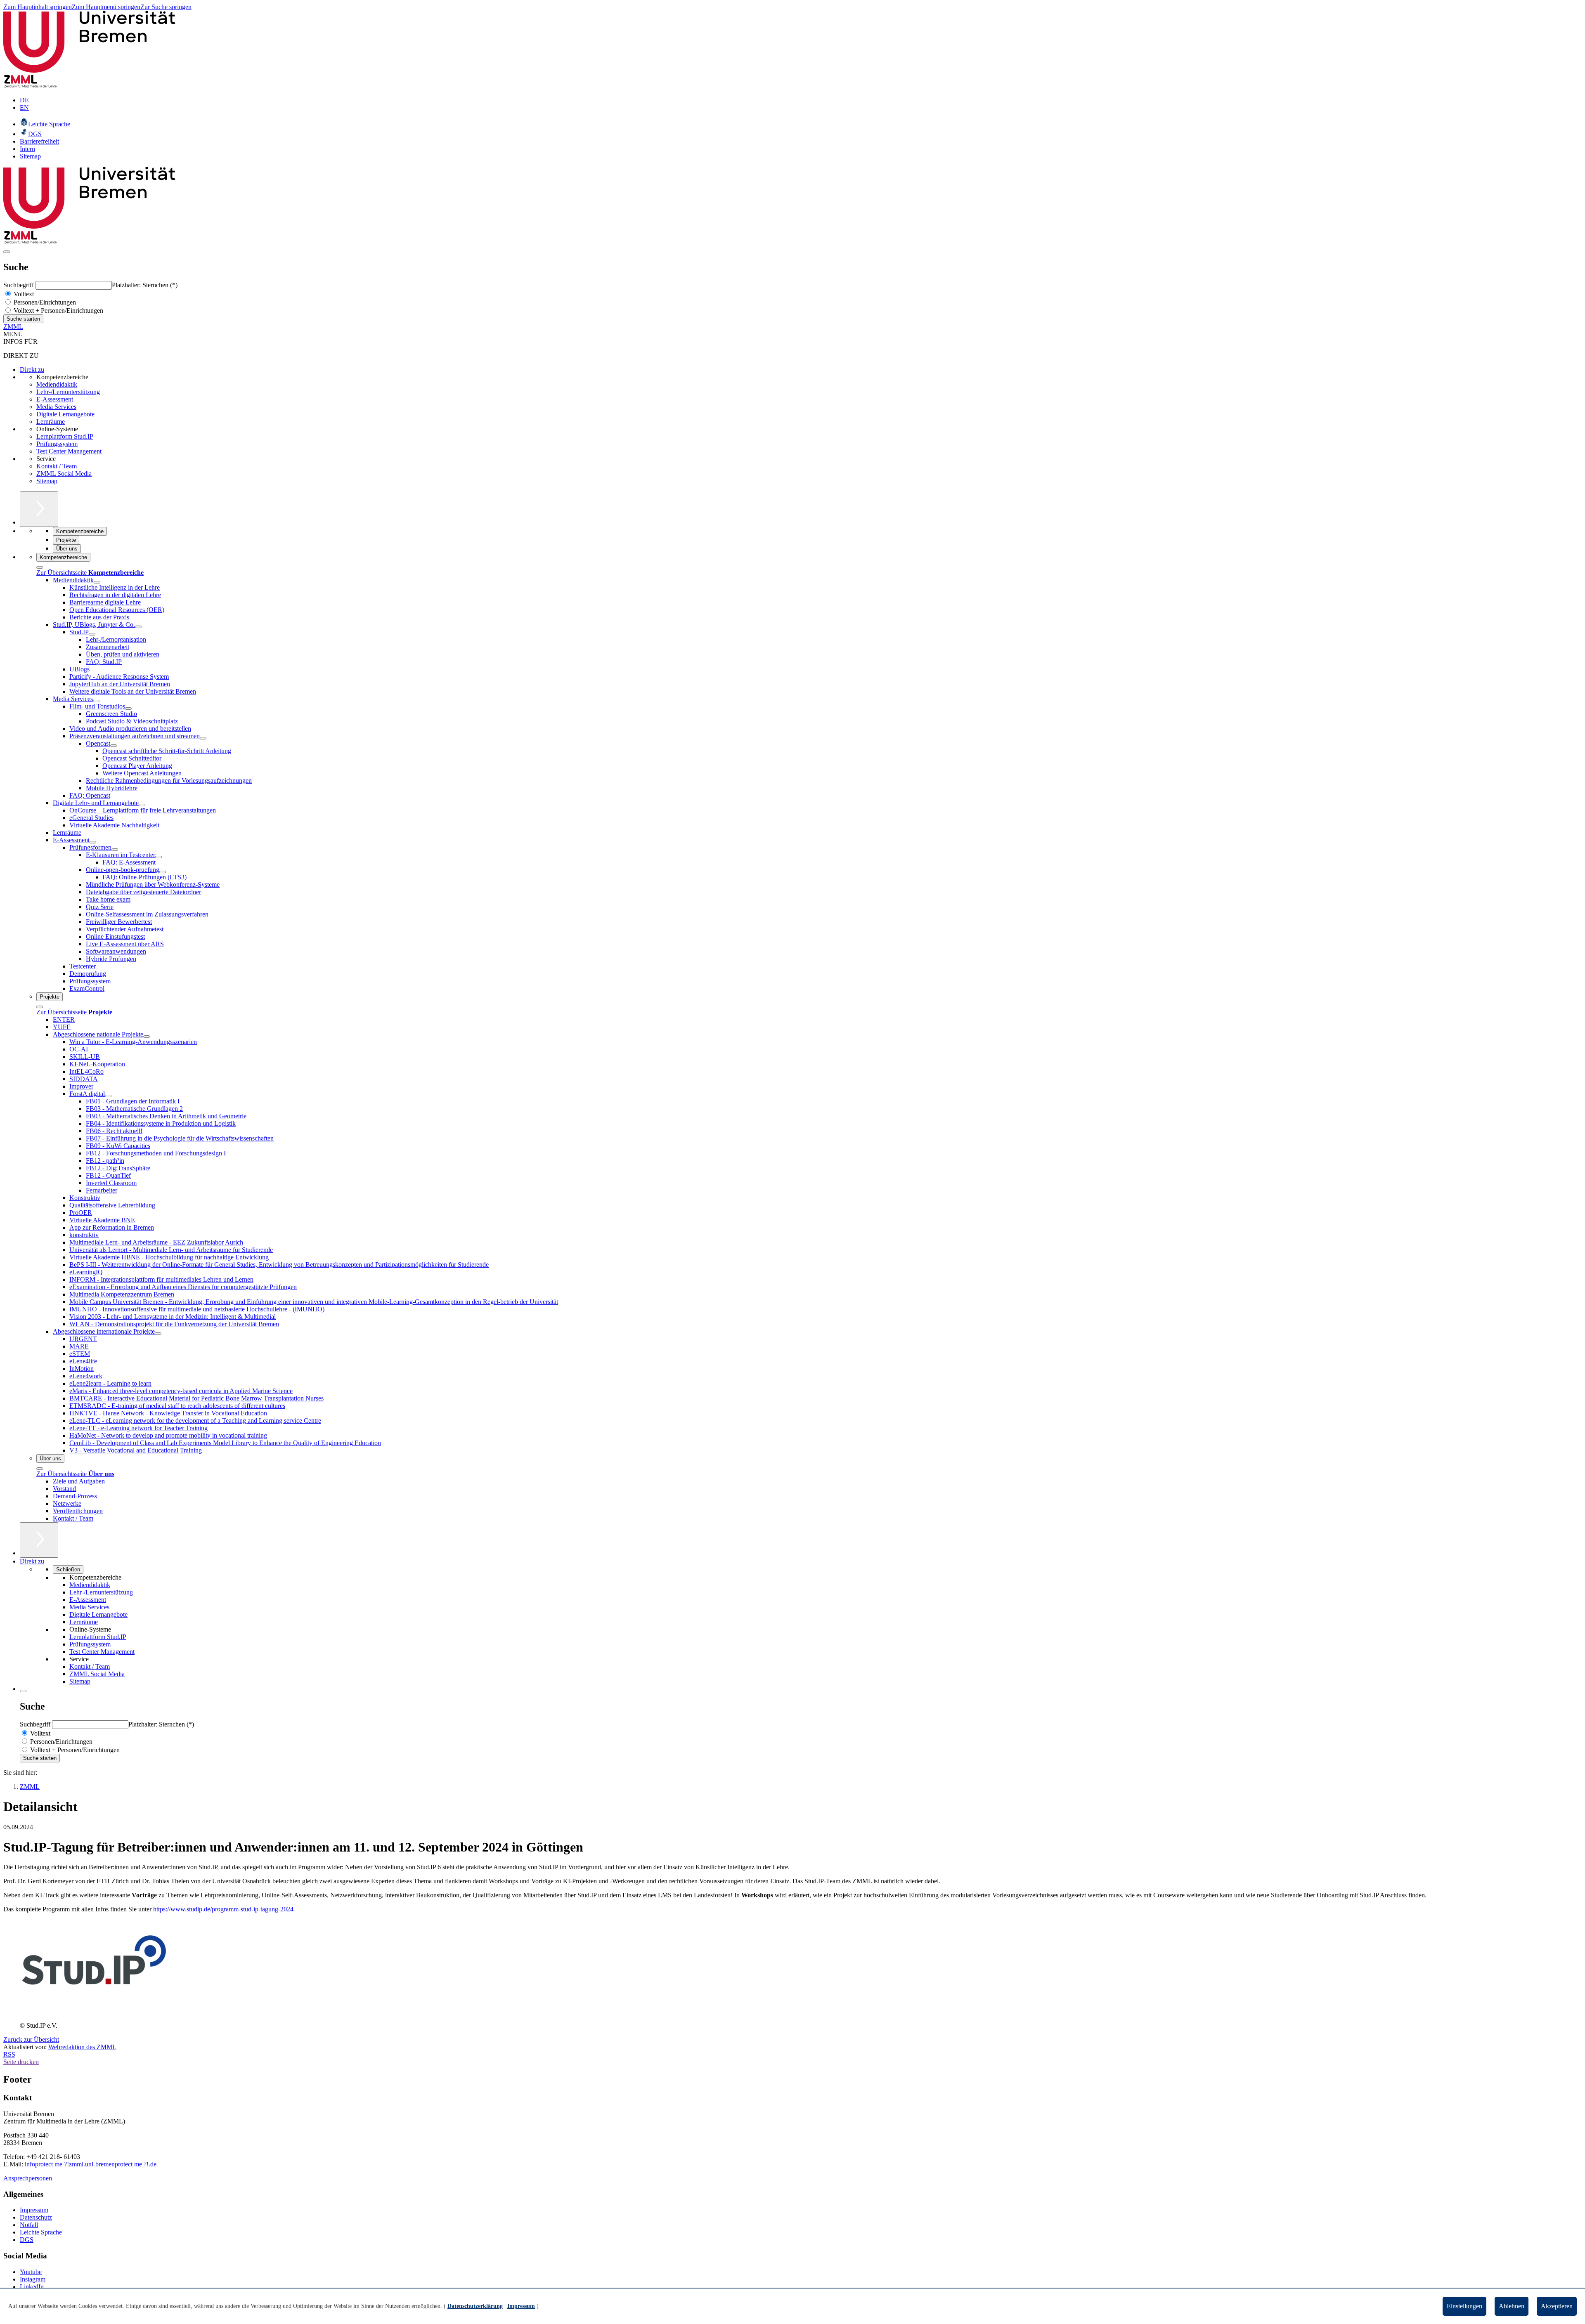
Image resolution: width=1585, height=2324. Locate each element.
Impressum (34, 2210)
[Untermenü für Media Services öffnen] (96, 701)
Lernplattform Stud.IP (65, 436)
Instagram (33, 2279)
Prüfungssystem (57, 444)
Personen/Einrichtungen (44, 302)
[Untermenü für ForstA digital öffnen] (108, 1096)
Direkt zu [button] (32, 1561)
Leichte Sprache (41, 2232)
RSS (9, 2054)
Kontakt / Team (57, 466)
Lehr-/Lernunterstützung (68, 392)
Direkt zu (32, 370)
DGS (27, 2240)
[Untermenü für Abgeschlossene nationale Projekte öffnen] (147, 1037)
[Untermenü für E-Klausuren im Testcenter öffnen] (158, 857)
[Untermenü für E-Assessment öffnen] (93, 842)
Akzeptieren (1557, 2306)
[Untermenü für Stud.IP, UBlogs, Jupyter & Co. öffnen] (138, 627)
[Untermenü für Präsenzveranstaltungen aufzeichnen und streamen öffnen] (203, 738)
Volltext (23, 294)
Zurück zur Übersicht (31, 2039)
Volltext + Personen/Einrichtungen (58, 311)
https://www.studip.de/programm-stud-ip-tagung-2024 (223, 1909)
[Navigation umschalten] (7, 252)
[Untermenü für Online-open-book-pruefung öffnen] (163, 872)
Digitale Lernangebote (65, 414)
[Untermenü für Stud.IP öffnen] (92, 634)
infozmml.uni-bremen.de (91, 2164)
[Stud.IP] (95, 2018)
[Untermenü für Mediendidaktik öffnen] (97, 582)
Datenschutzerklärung (475, 2306)
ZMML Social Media (64, 474)
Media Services (56, 407)
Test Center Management (69, 451)
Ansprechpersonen (28, 2178)
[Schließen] (40, 567)
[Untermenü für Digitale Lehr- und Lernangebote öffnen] (142, 805)
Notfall (29, 2225)
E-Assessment (55, 399)
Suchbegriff (19, 285)
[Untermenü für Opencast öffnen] (114, 746)
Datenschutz (36, 2217)
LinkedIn (32, 2287)
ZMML (13, 327)
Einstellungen (1464, 2306)
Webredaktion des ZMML (82, 2047)
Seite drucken (21, 2062)
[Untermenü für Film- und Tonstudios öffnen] (128, 709)
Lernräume (51, 422)
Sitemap (47, 481)
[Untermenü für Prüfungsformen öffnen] (115, 850)
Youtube (31, 2272)
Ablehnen (1512, 2306)
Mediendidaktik (57, 384)
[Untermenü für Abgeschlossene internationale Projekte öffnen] (158, 1334)
